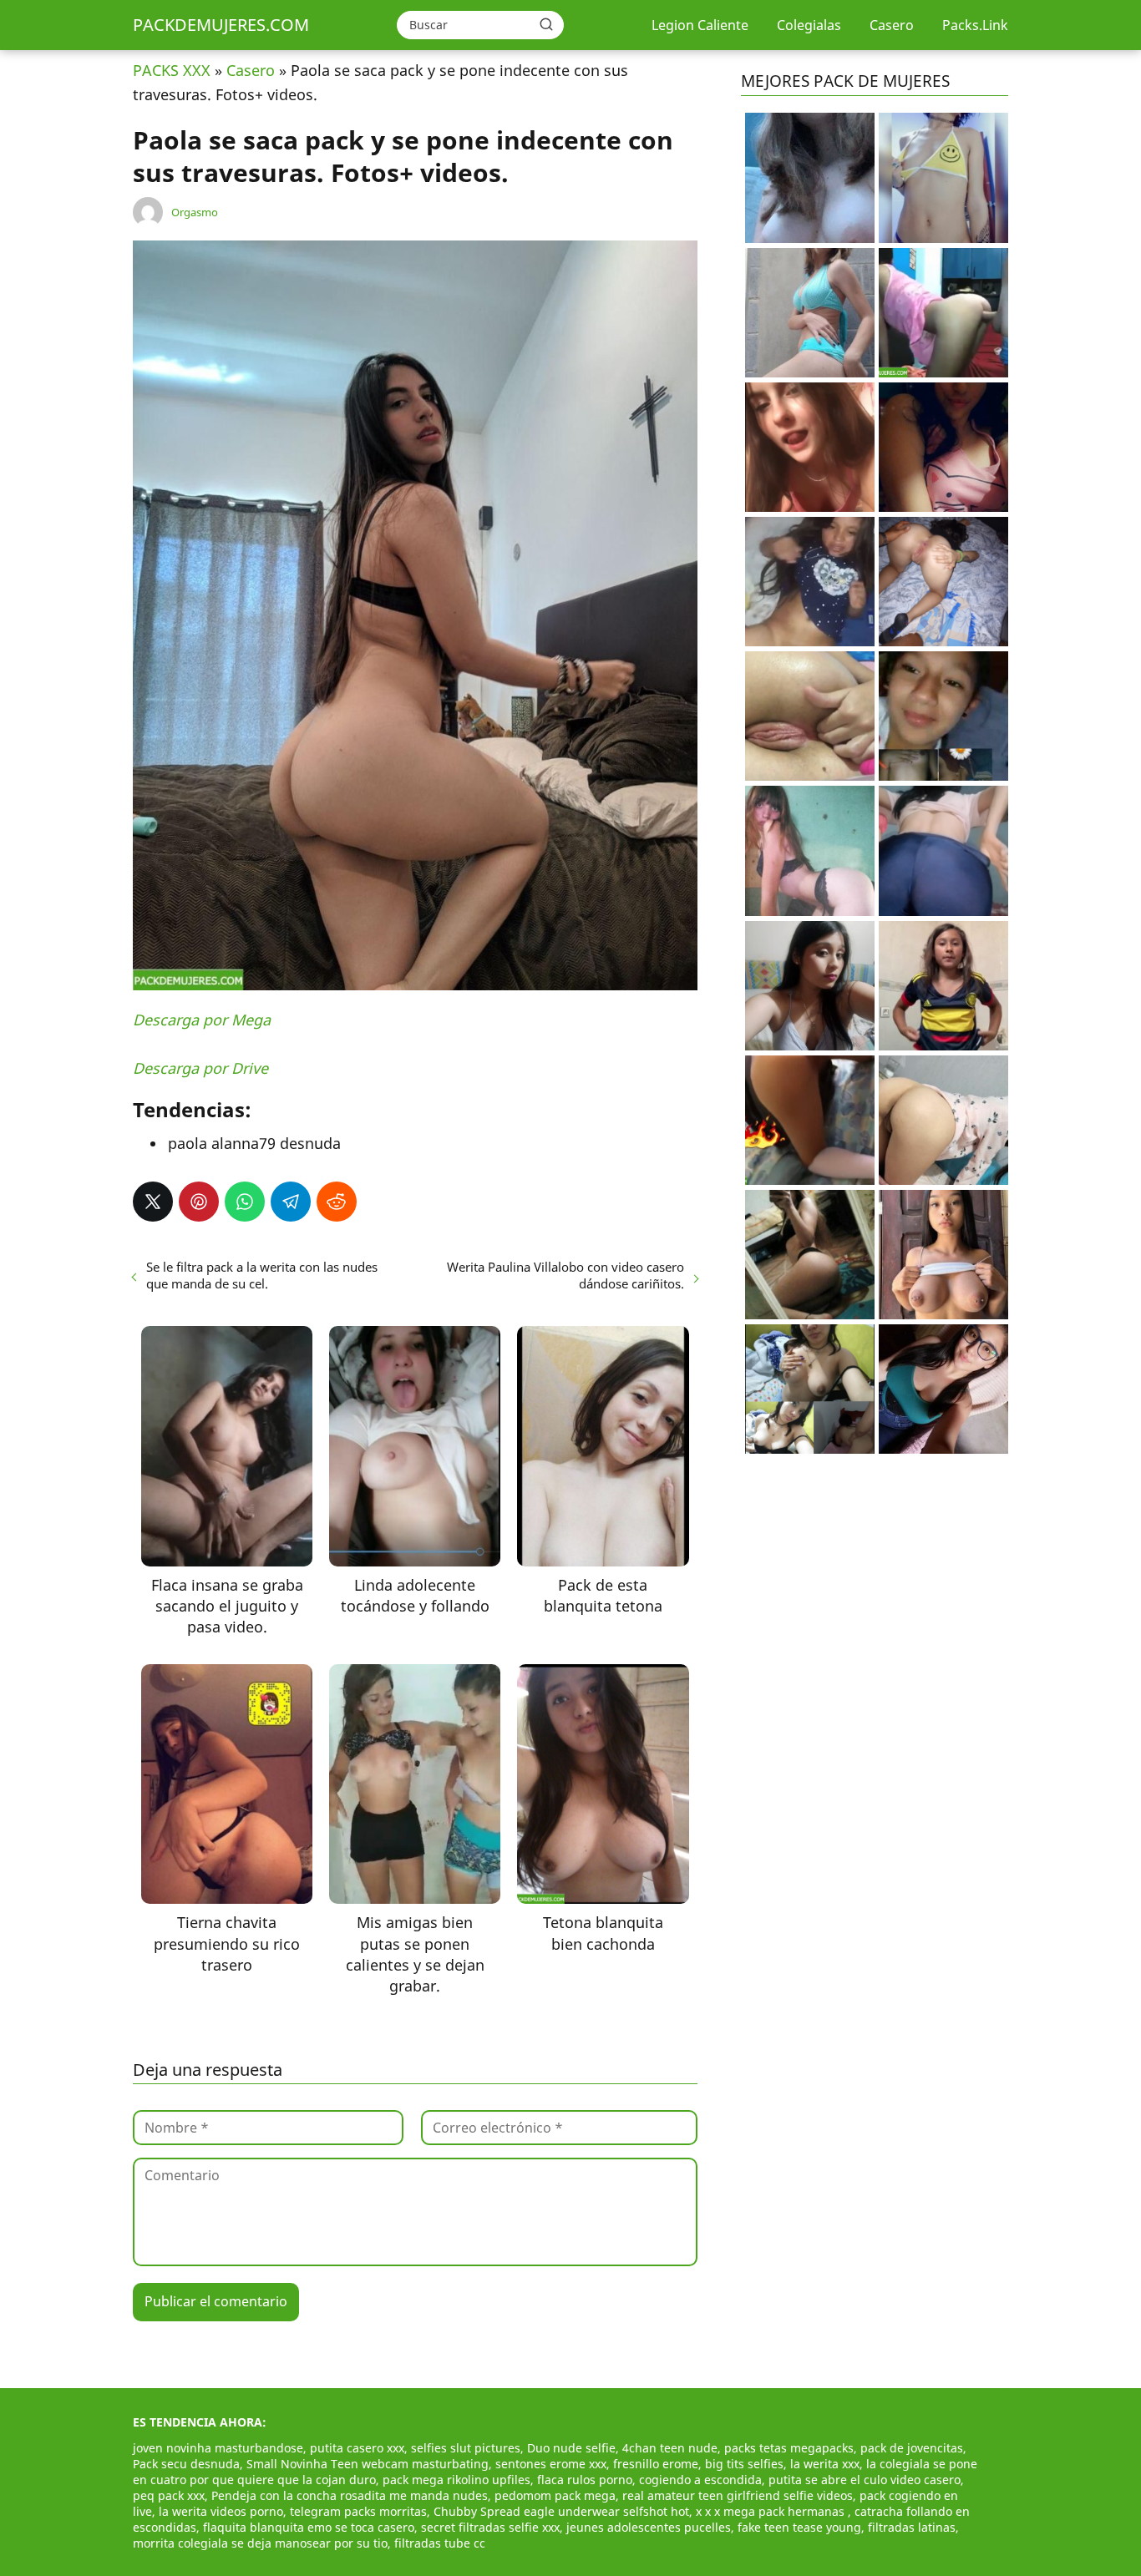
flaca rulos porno (585, 2480)
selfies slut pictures (466, 2448)
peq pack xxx (169, 2495)
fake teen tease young (799, 2527)
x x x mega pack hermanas (772, 2511)
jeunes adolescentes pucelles (649, 2527)
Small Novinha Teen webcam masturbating (368, 2464)
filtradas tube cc (440, 2543)
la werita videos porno (221, 2511)
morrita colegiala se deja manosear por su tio (260, 2543)
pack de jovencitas (912, 2448)
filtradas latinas (912, 2527)
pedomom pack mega (555, 2495)
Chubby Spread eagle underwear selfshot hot (561, 2511)
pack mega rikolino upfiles (456, 2480)
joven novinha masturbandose (218, 2448)
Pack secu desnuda (186, 2464)
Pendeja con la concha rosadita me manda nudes (350, 2495)
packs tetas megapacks (789, 2448)
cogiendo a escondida (700, 2480)
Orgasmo (195, 212)
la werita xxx (825, 2464)
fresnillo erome (656, 2464)
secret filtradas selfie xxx (490, 2527)
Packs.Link (975, 25)
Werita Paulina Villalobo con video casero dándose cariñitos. (565, 1275)
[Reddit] (337, 1202)
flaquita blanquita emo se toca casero (309, 2527)
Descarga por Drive (200, 1068)
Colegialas (809, 25)
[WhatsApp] (245, 1202)
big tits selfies (744, 2464)
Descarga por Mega (202, 1020)
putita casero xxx (357, 2448)
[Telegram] (291, 1202)
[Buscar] (546, 24)
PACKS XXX (172, 70)
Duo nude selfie (571, 2448)
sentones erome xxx (551, 2464)
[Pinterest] (199, 1202)
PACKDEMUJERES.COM (221, 25)
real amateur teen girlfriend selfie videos (738, 2495)
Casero (892, 25)
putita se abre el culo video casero (865, 2480)
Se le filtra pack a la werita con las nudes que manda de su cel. (262, 1275)
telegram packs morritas (358, 2511)
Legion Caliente (700, 25)
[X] (153, 1202)
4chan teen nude (670, 2448)
